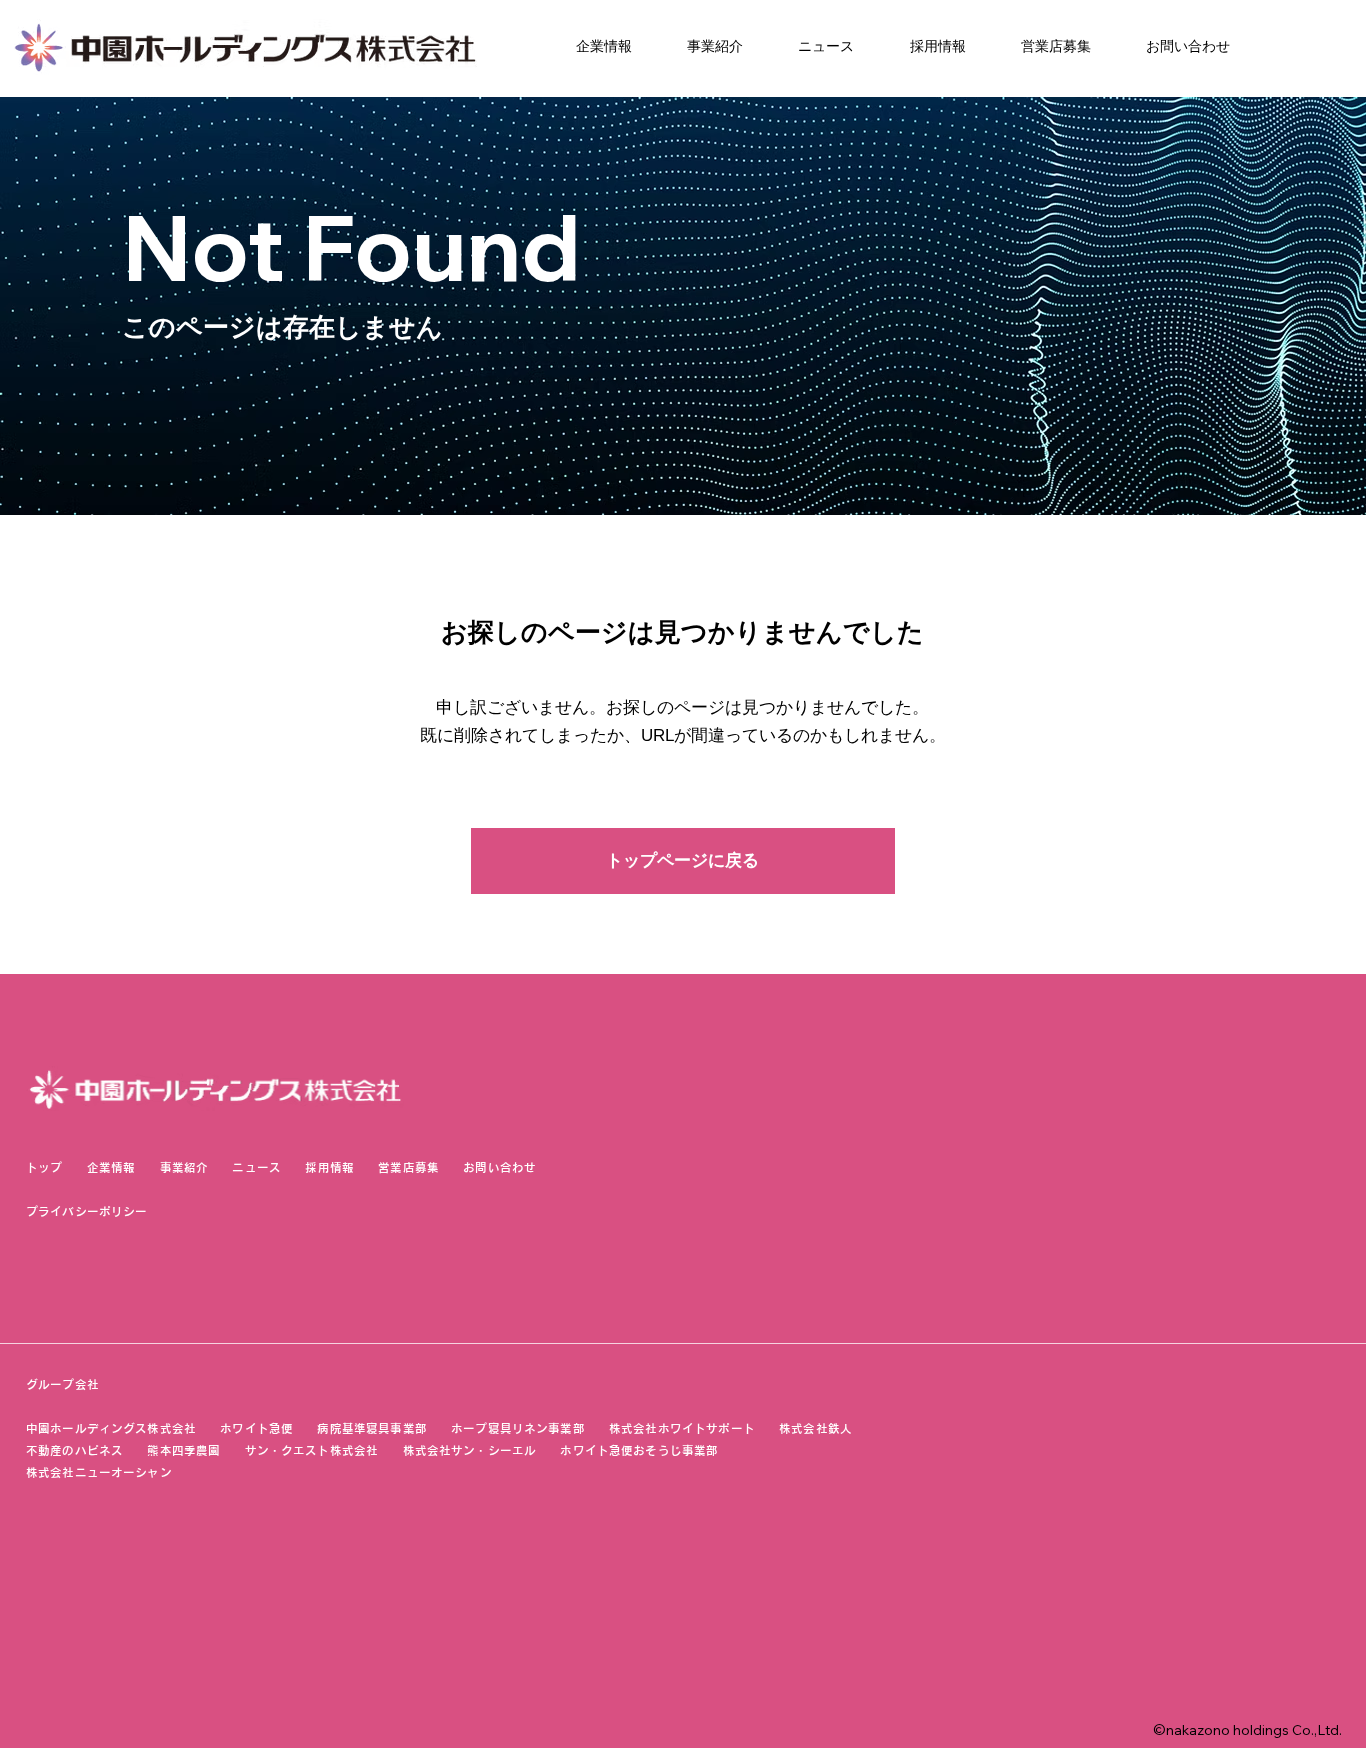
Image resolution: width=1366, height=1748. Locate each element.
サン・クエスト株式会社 (312, 1450)
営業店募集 (408, 1167)
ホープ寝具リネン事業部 (518, 1428)
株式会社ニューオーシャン (99, 1472)
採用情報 (329, 1167)
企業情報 (111, 1167)
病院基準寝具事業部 (371, 1428)
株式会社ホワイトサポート (682, 1428)
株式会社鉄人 (815, 1428)
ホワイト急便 (256, 1428)
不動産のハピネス (74, 1450)
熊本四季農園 (183, 1450)
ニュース (256, 1167)
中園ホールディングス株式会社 (111, 1428)
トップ (44, 1167)
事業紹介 (184, 1167)
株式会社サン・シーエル (470, 1450)
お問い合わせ (499, 1167)
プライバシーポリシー (86, 1211)
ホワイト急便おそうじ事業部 (651, 1450)
